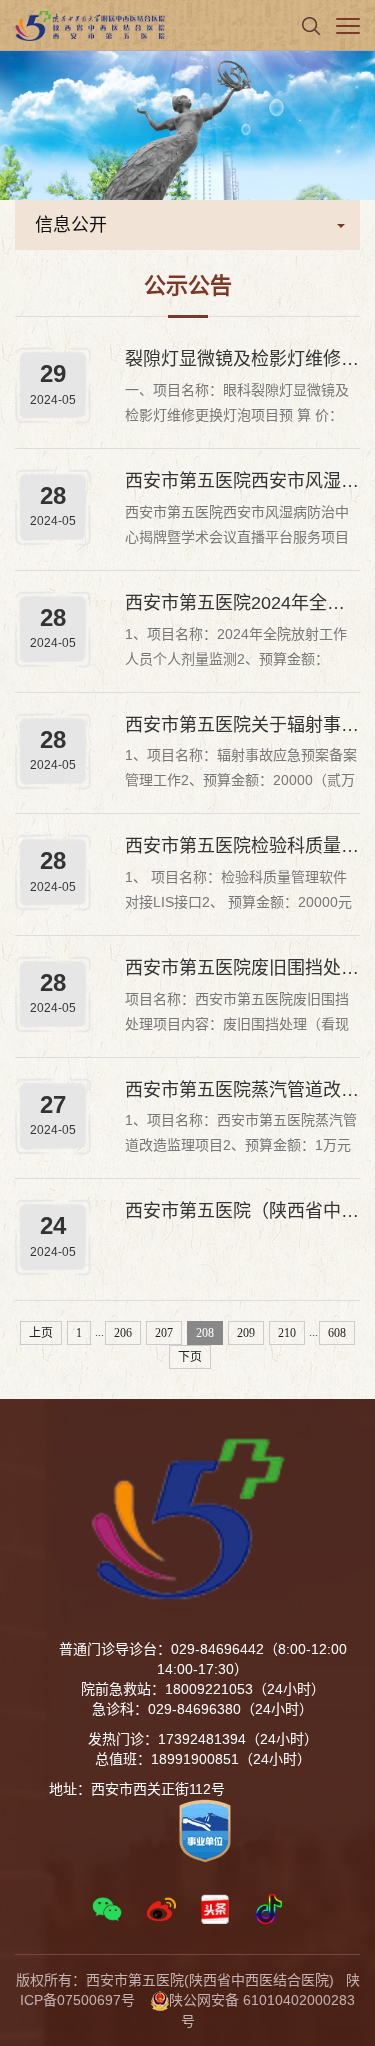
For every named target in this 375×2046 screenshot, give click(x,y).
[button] (311, 25)
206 (123, 1333)
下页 (190, 1357)
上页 (41, 1333)
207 (164, 1333)
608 (337, 1333)
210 (287, 1333)
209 (246, 1333)
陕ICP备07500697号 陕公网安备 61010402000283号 (190, 2000)
